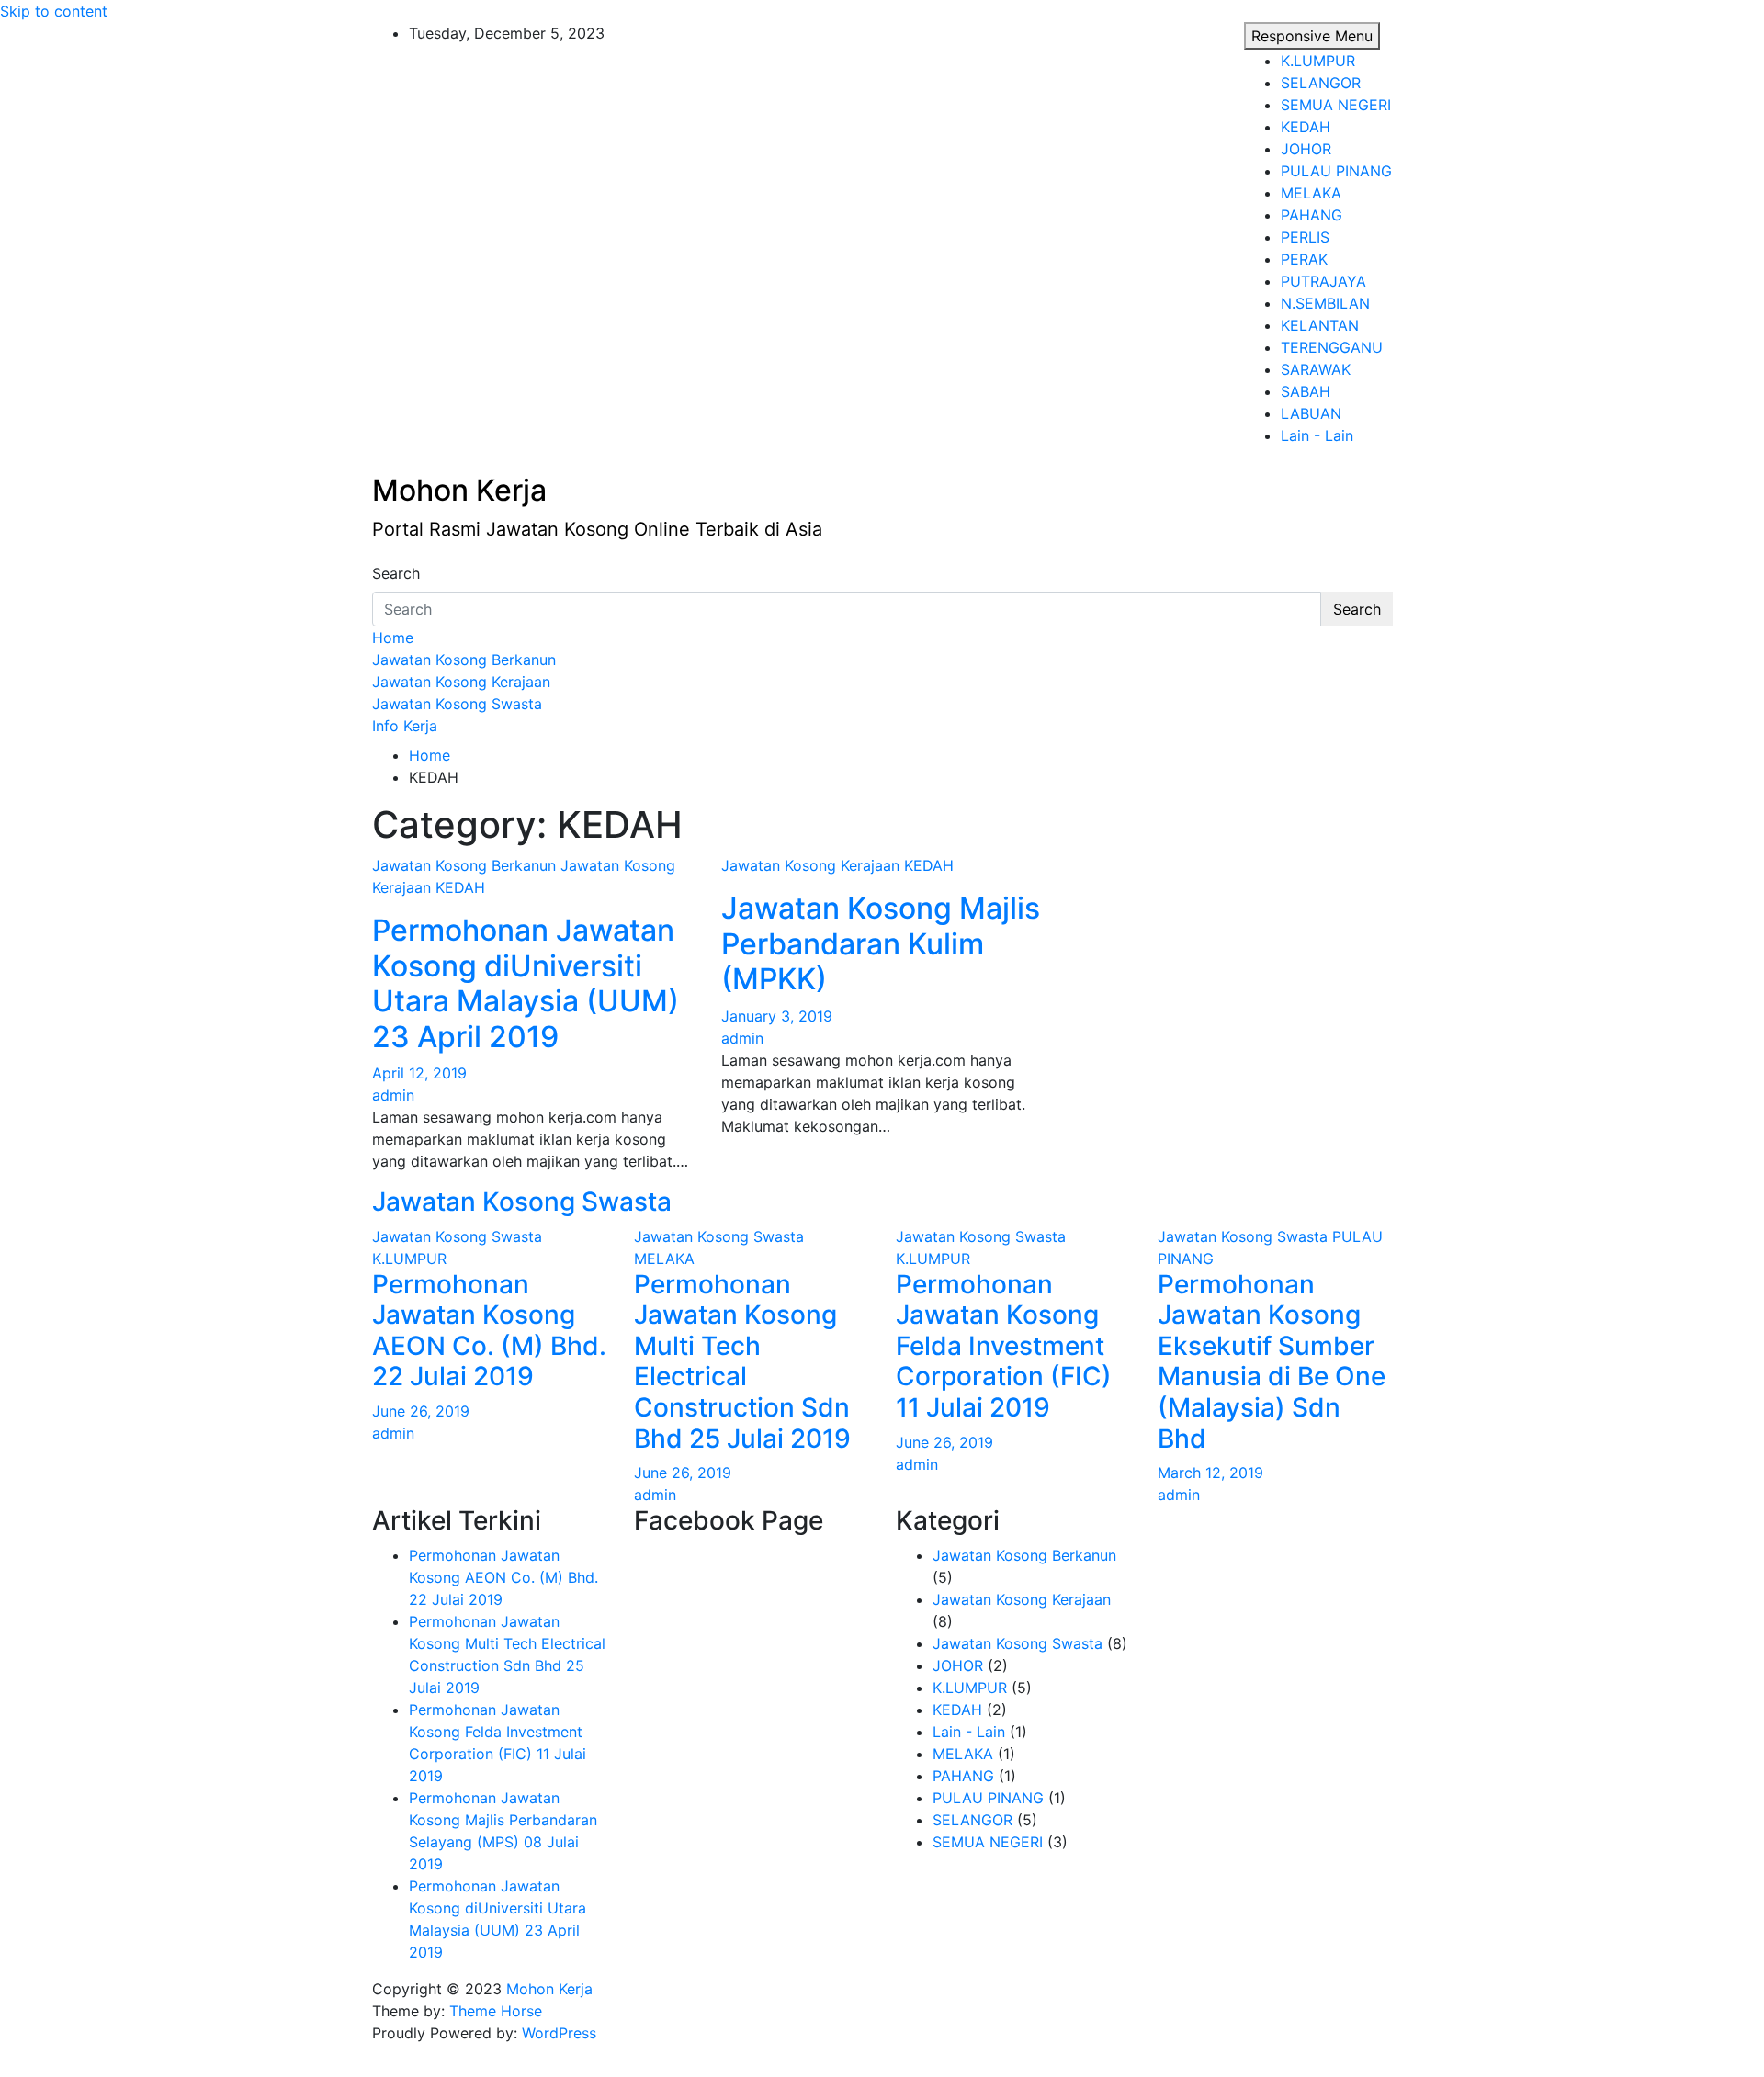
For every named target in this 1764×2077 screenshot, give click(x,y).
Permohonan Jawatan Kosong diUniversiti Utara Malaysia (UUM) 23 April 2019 (526, 983)
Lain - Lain (1317, 435)
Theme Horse (496, 2011)
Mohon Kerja (459, 490)
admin (393, 1095)
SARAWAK (1316, 369)
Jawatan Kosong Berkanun (464, 660)
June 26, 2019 (421, 1411)
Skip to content (54, 11)
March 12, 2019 (1210, 1473)
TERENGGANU (1332, 347)
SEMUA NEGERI (1336, 105)
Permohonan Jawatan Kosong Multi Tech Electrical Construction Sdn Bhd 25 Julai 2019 (742, 1361)
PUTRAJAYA (1323, 281)
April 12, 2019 (419, 1073)
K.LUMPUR (1318, 61)
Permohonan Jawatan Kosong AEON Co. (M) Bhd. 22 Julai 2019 (489, 1331)
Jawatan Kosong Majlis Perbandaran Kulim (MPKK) (881, 943)
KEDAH (1306, 127)
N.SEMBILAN (1325, 303)
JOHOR (1306, 149)
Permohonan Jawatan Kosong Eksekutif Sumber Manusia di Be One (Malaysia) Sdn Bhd (1272, 1361)
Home (393, 638)
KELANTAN (1320, 325)
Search (396, 573)
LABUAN (1311, 413)
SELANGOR (1321, 83)
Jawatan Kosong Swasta (457, 704)
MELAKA (1311, 193)
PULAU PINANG (1336, 171)
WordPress (559, 2033)
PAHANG (1312, 215)
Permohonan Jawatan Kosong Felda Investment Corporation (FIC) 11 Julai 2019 (1004, 1346)
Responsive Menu (1312, 36)
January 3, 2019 (777, 1016)
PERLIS (1305, 237)
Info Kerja (405, 726)
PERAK (1304, 259)
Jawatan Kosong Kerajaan (461, 682)
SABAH (1306, 391)
